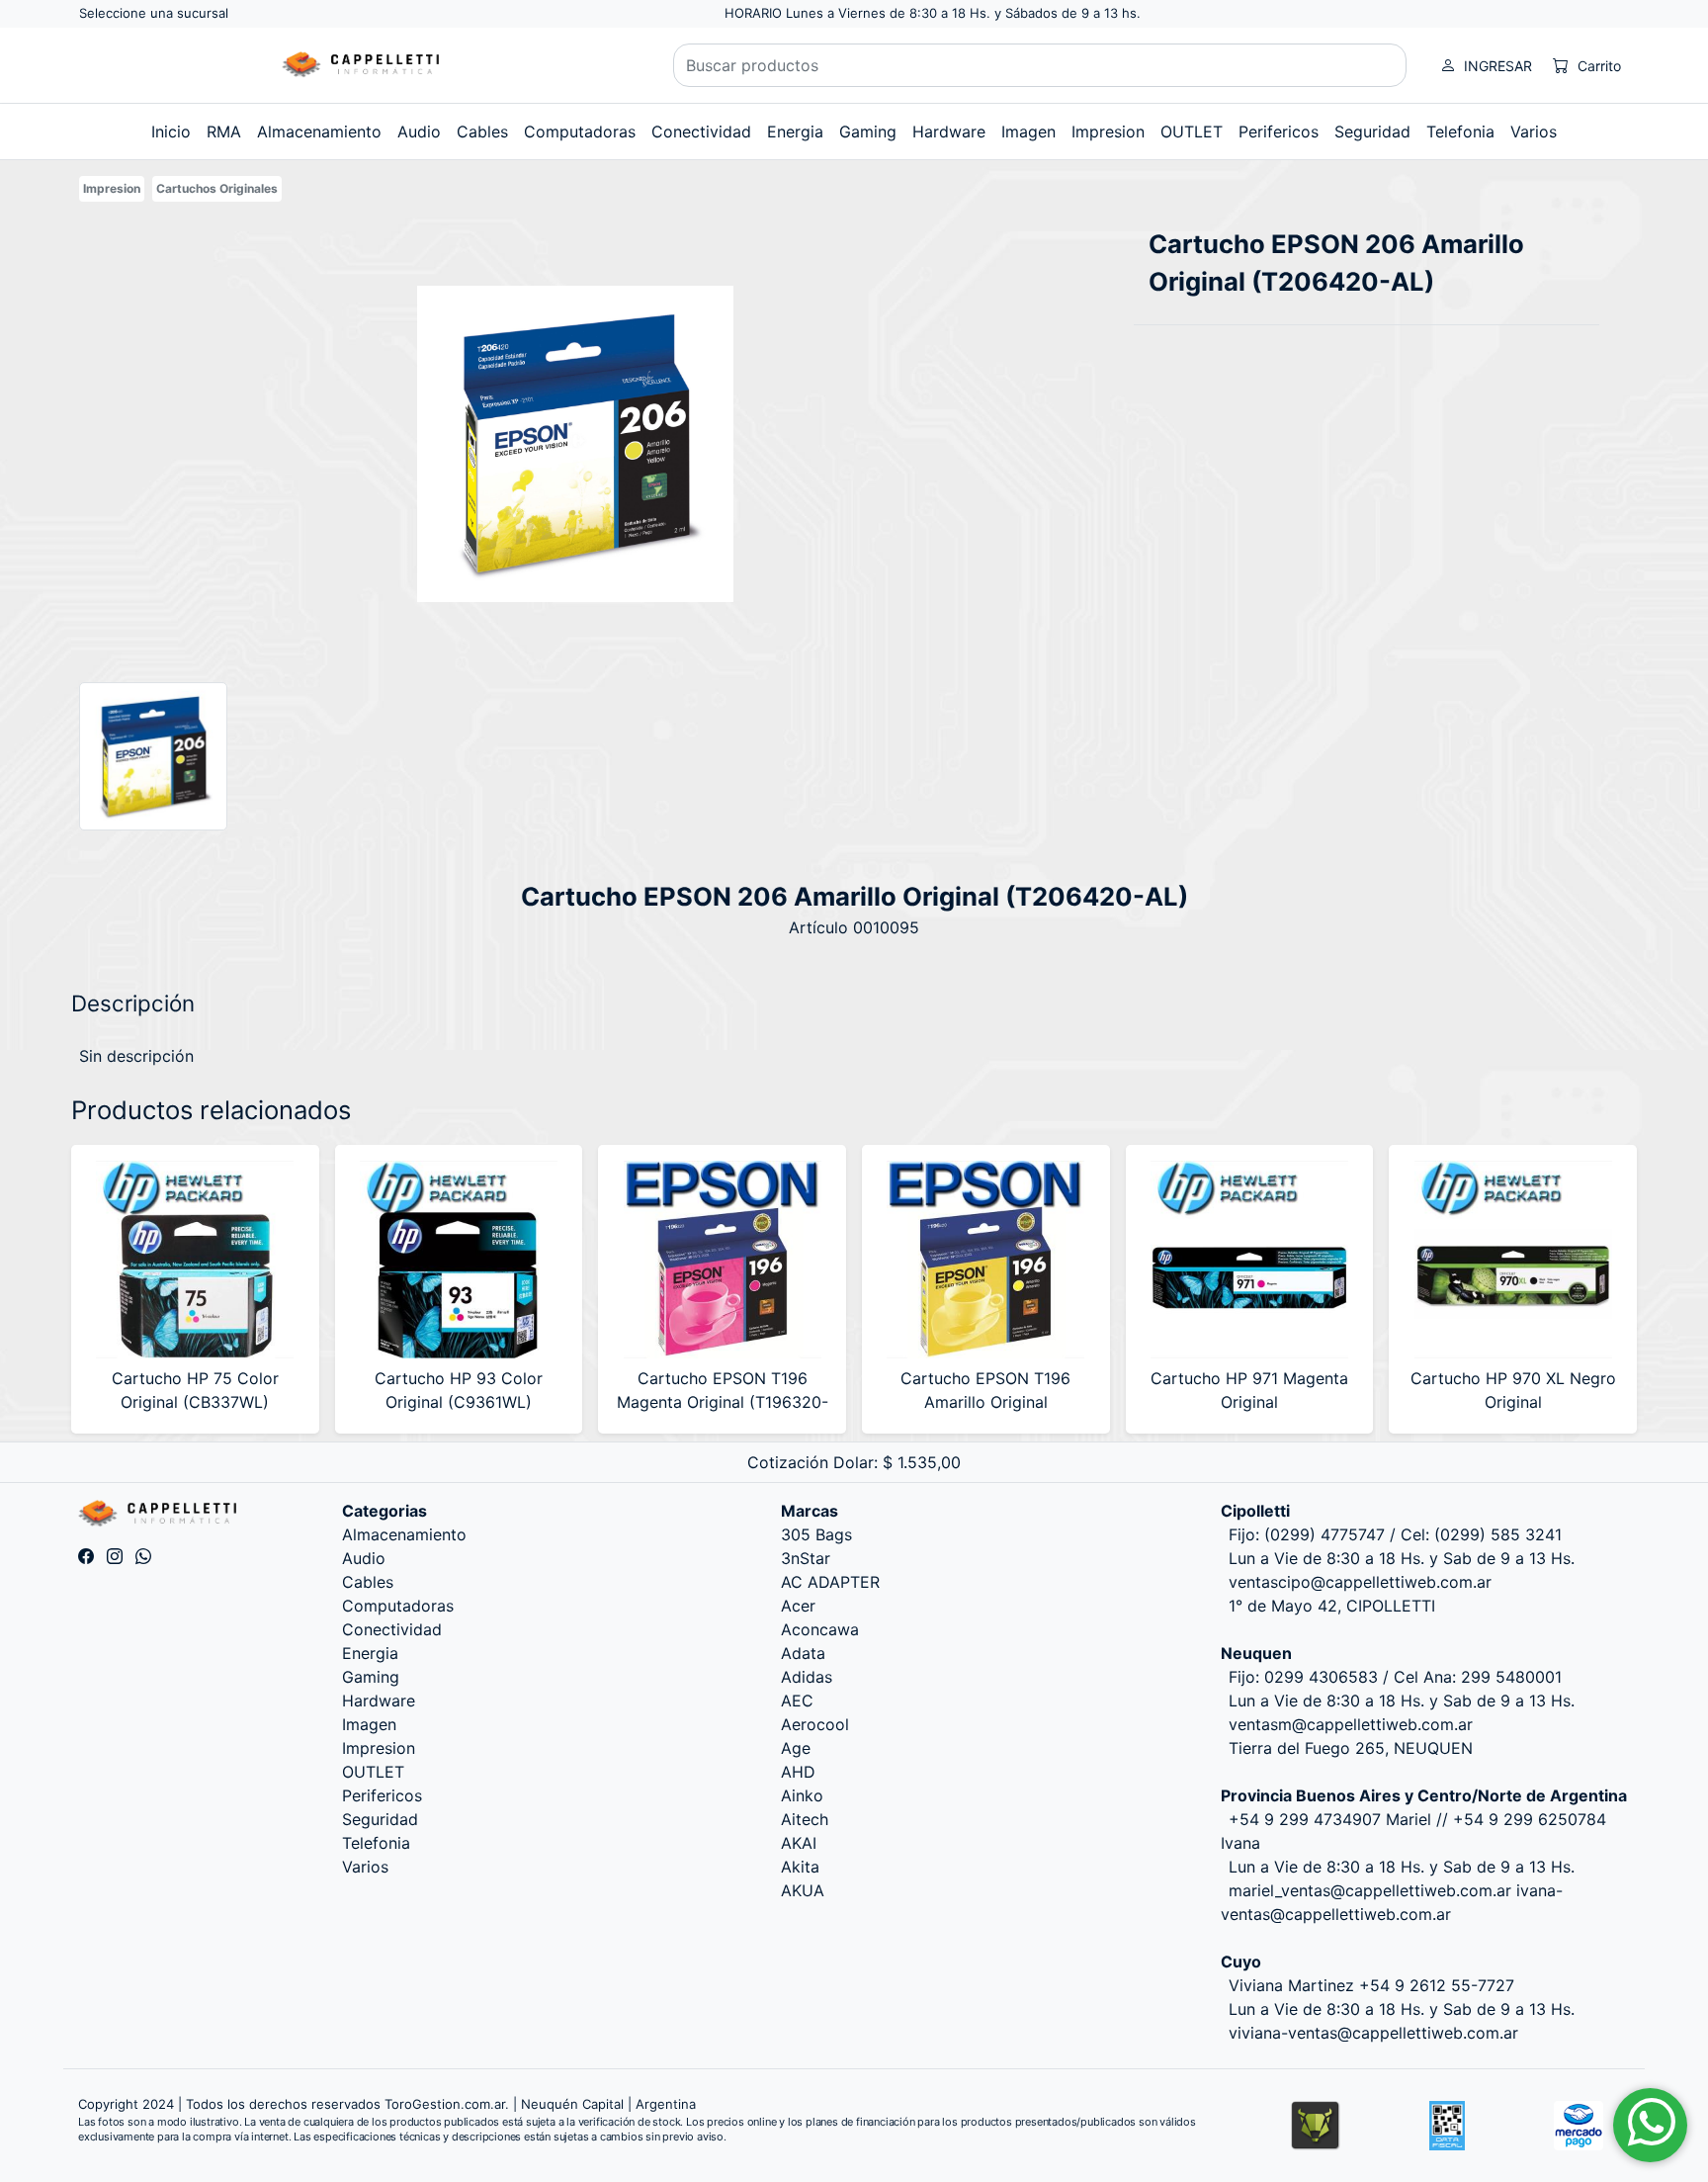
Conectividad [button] (701, 131)
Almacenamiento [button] (319, 131)
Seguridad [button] (1372, 131)
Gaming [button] (868, 131)
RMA (224, 131)
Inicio (171, 131)
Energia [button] (795, 131)
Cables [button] (482, 131)
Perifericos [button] (1279, 131)
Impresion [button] (1108, 131)
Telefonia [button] (1460, 131)
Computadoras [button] (580, 131)
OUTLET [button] (1192, 131)
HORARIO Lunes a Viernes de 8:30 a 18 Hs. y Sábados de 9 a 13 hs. (933, 13)
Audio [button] (419, 131)
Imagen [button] (1028, 131)
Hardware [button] (949, 131)
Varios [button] (1534, 131)
